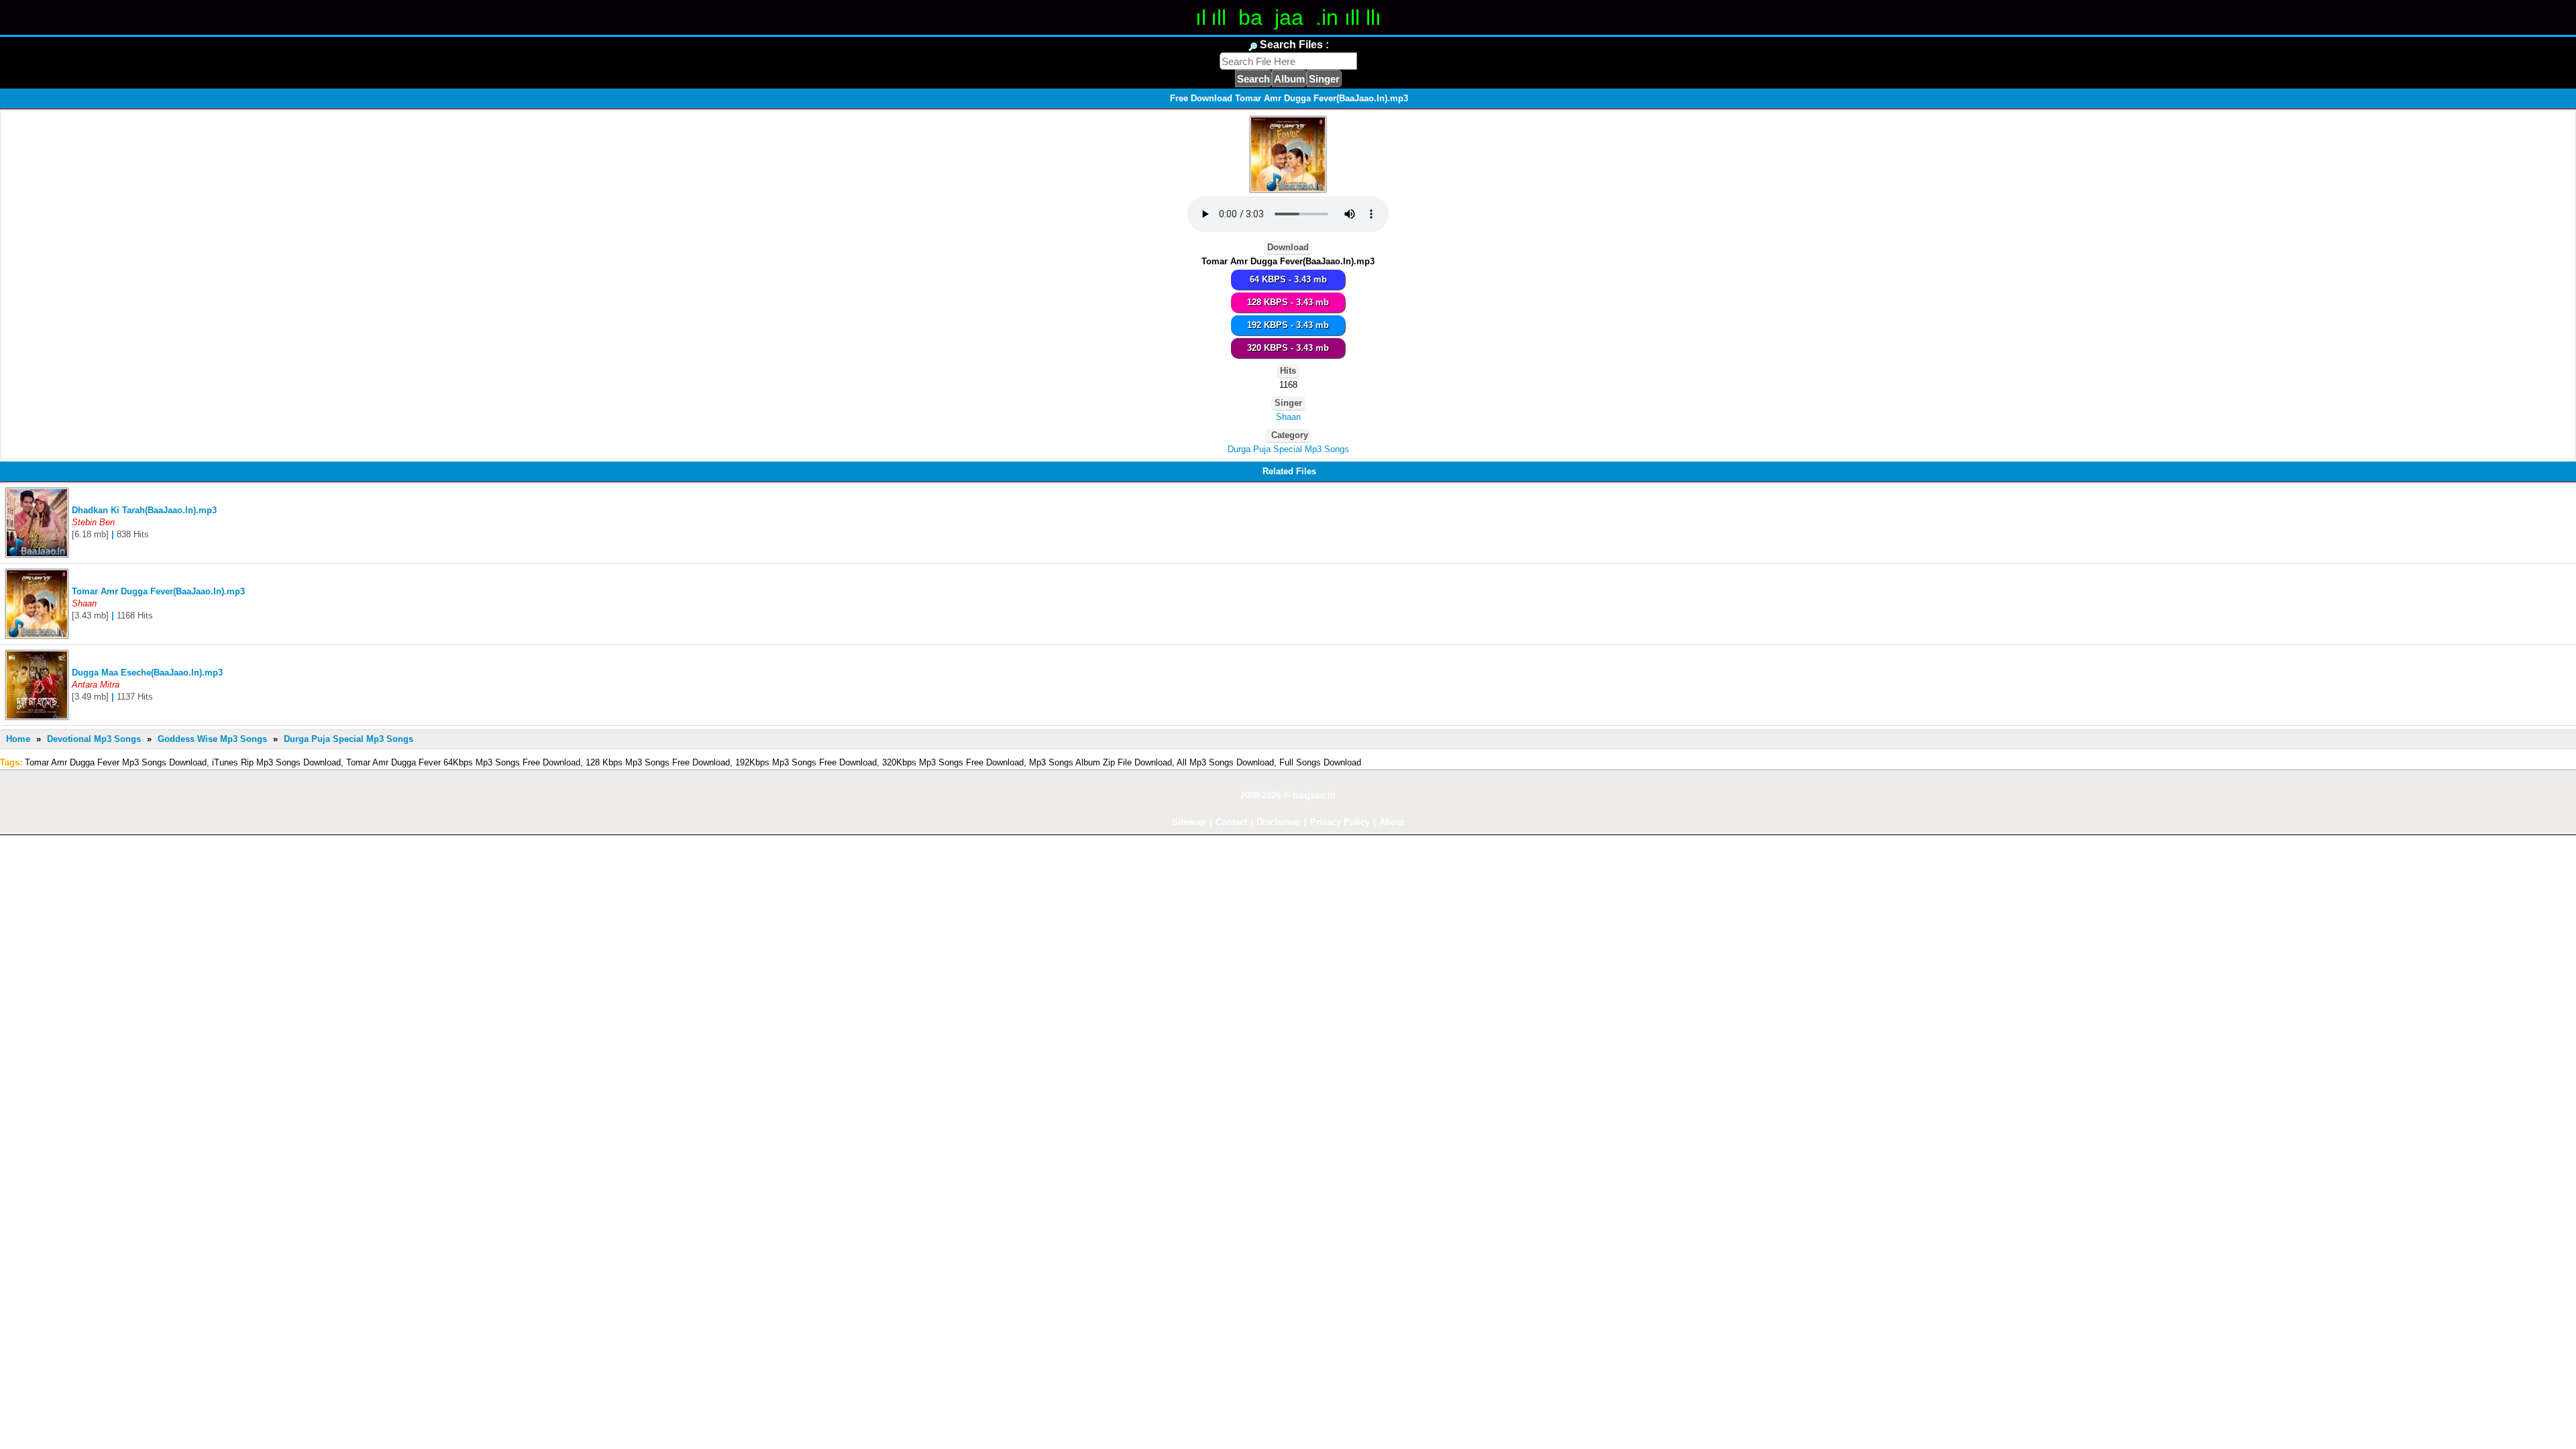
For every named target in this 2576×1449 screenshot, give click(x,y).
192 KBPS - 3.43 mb (1288, 325)
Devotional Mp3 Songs (94, 739)
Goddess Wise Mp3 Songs (212, 739)
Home (18, 739)
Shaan (1288, 417)
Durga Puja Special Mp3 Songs (1288, 449)
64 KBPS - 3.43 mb (1288, 279)
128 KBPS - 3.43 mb (1288, 302)
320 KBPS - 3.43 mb (1288, 348)
